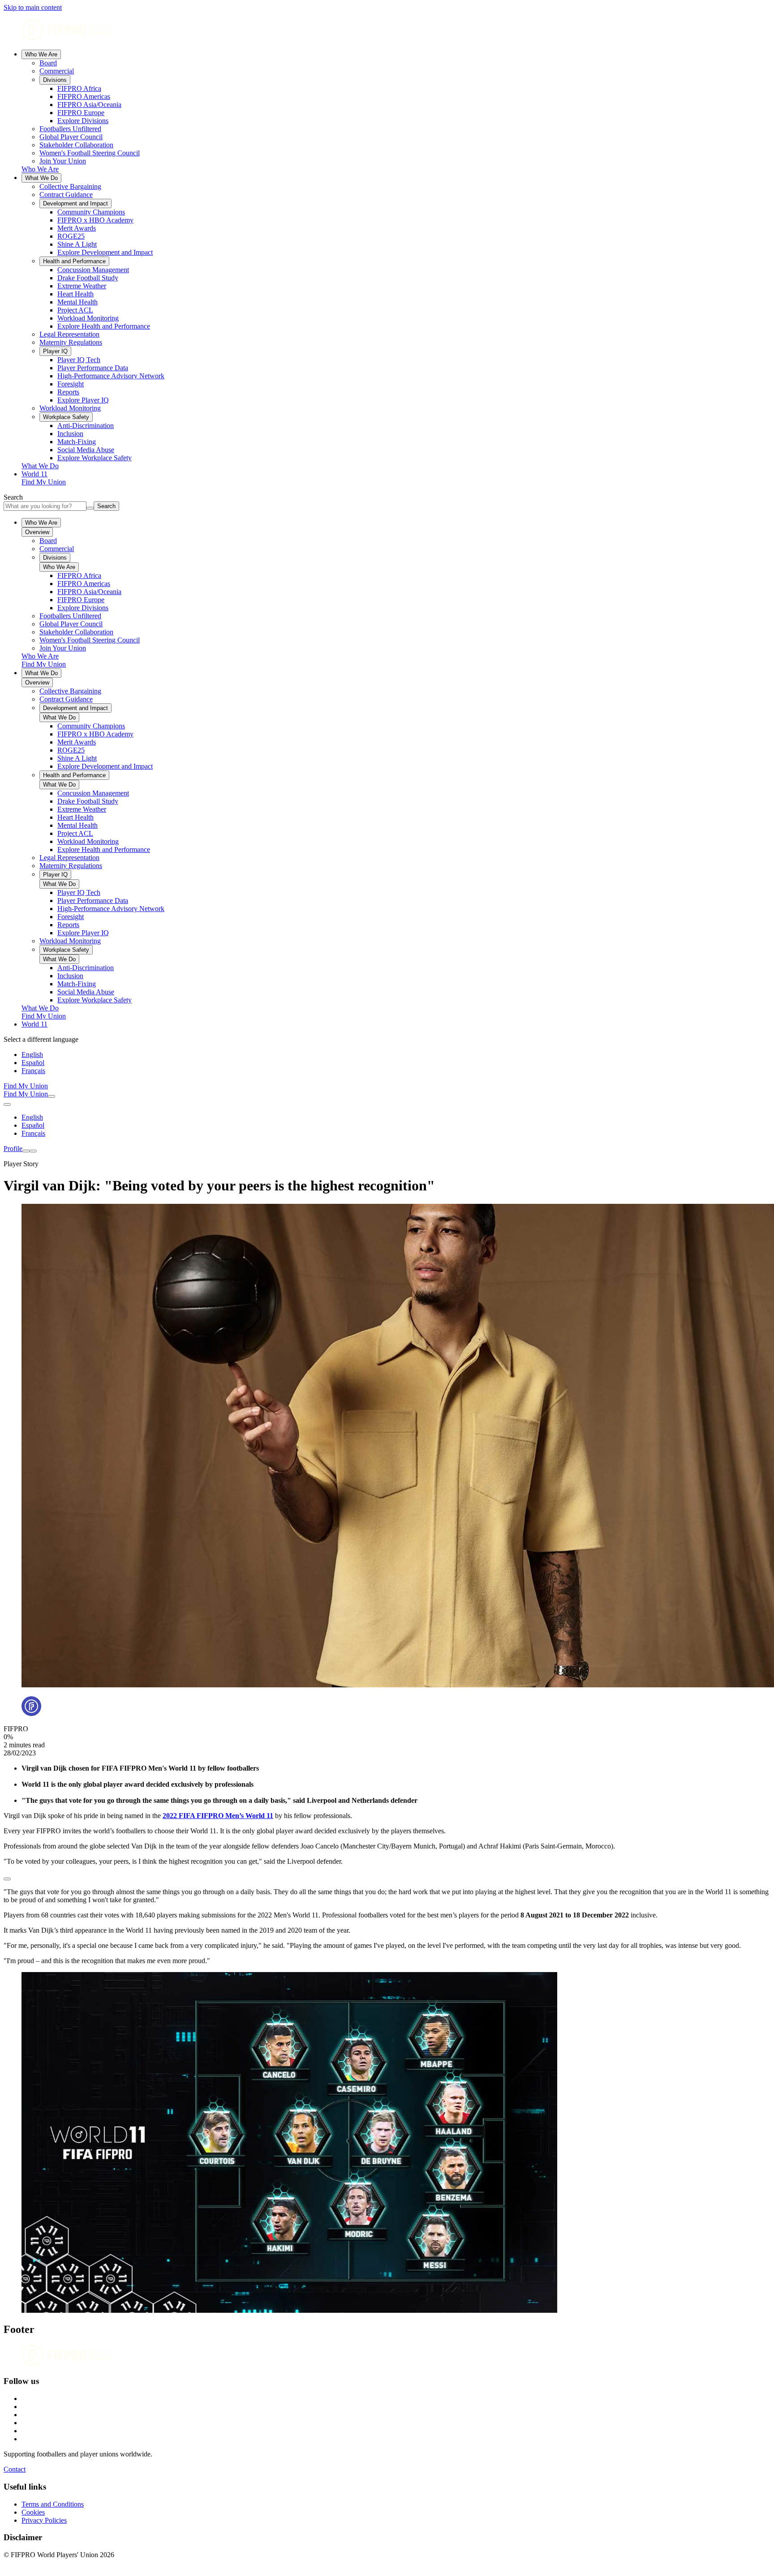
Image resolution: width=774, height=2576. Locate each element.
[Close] (33, 1151)
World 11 (34, 474)
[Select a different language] (7, 1104)
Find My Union (44, 482)
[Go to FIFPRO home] (387, 31)
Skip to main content (33, 7)
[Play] (7, 1879)
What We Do (41, 178)
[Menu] (26, 1151)
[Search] (52, 1096)
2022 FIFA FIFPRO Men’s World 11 (218, 1816)
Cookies (33, 2512)
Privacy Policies (44, 2520)
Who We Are (41, 54)
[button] (387, 1877)
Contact (15, 2469)
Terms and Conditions (53, 2504)
